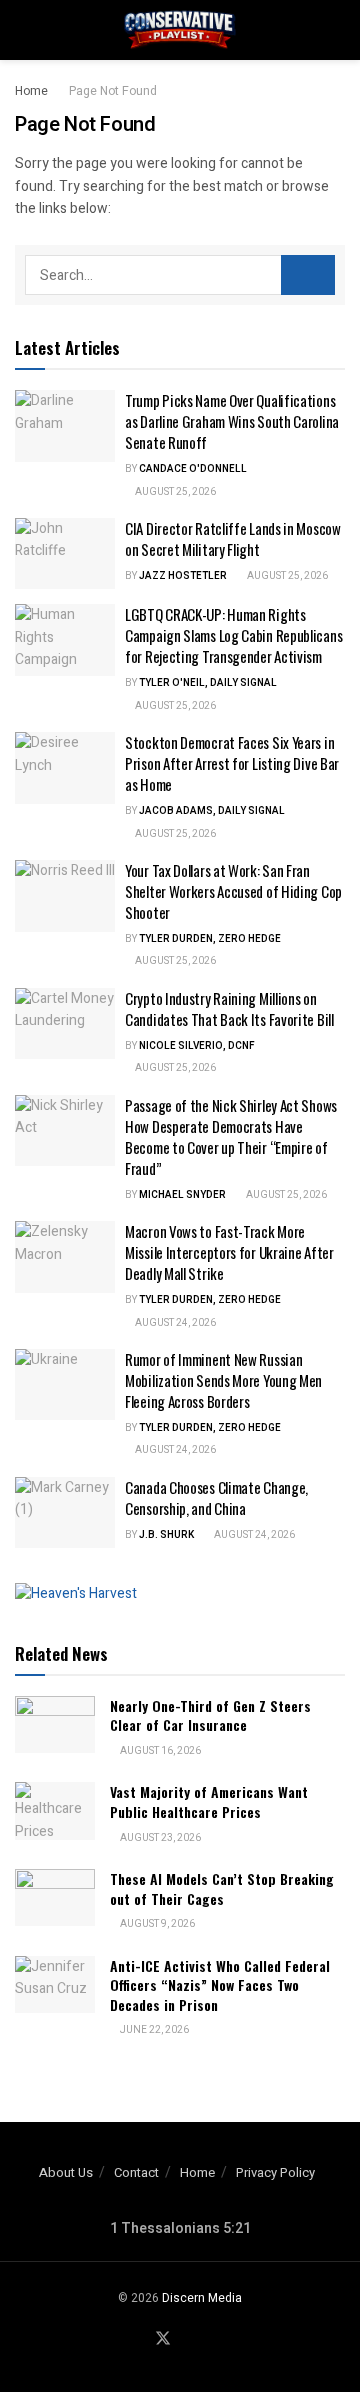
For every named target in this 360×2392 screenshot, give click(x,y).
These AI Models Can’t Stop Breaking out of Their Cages (222, 1888)
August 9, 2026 (156, 1924)
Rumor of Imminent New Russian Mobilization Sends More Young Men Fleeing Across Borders (223, 1380)
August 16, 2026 (159, 1751)
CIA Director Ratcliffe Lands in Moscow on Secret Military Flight (233, 538)
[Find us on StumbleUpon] (211, 2340)
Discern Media (202, 2298)
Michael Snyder (182, 1195)
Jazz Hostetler (183, 576)
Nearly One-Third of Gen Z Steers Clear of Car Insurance (210, 1715)
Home (31, 91)
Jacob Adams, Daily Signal (212, 811)
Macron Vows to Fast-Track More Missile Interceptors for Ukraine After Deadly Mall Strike (229, 1252)
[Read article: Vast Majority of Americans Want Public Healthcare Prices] (55, 1810)
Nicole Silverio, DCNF (197, 1046)
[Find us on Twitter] (163, 2339)
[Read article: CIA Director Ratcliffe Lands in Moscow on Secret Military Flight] (65, 554)
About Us (66, 2172)
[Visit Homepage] (180, 30)
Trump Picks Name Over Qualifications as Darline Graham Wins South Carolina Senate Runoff (232, 421)
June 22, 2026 (153, 2030)
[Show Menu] (23, 30)
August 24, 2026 (174, 1323)
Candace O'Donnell (193, 469)
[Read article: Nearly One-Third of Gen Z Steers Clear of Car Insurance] (55, 1724)
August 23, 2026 (159, 1838)
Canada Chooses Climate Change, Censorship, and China (216, 1497)
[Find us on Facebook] (138, 2340)
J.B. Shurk (166, 1535)
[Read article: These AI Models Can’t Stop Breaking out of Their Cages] (55, 1897)
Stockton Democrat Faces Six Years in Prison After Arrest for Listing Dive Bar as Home (232, 763)
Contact (136, 2172)
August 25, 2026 (174, 492)
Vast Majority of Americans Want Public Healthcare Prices (209, 1801)
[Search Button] (336, 30)
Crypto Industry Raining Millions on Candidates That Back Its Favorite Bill (229, 1008)
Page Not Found (113, 91)
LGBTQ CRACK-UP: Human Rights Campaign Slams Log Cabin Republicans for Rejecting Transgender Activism (233, 635)
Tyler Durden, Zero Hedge (210, 939)
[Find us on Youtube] (188, 2340)
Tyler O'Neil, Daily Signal (208, 683)
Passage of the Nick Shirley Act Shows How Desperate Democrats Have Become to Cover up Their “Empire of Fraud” (231, 1136)
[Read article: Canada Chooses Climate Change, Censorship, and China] (65, 1513)
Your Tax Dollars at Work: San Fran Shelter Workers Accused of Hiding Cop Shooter (233, 891)
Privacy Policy (275, 2172)
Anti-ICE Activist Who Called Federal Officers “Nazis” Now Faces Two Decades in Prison (220, 1985)
